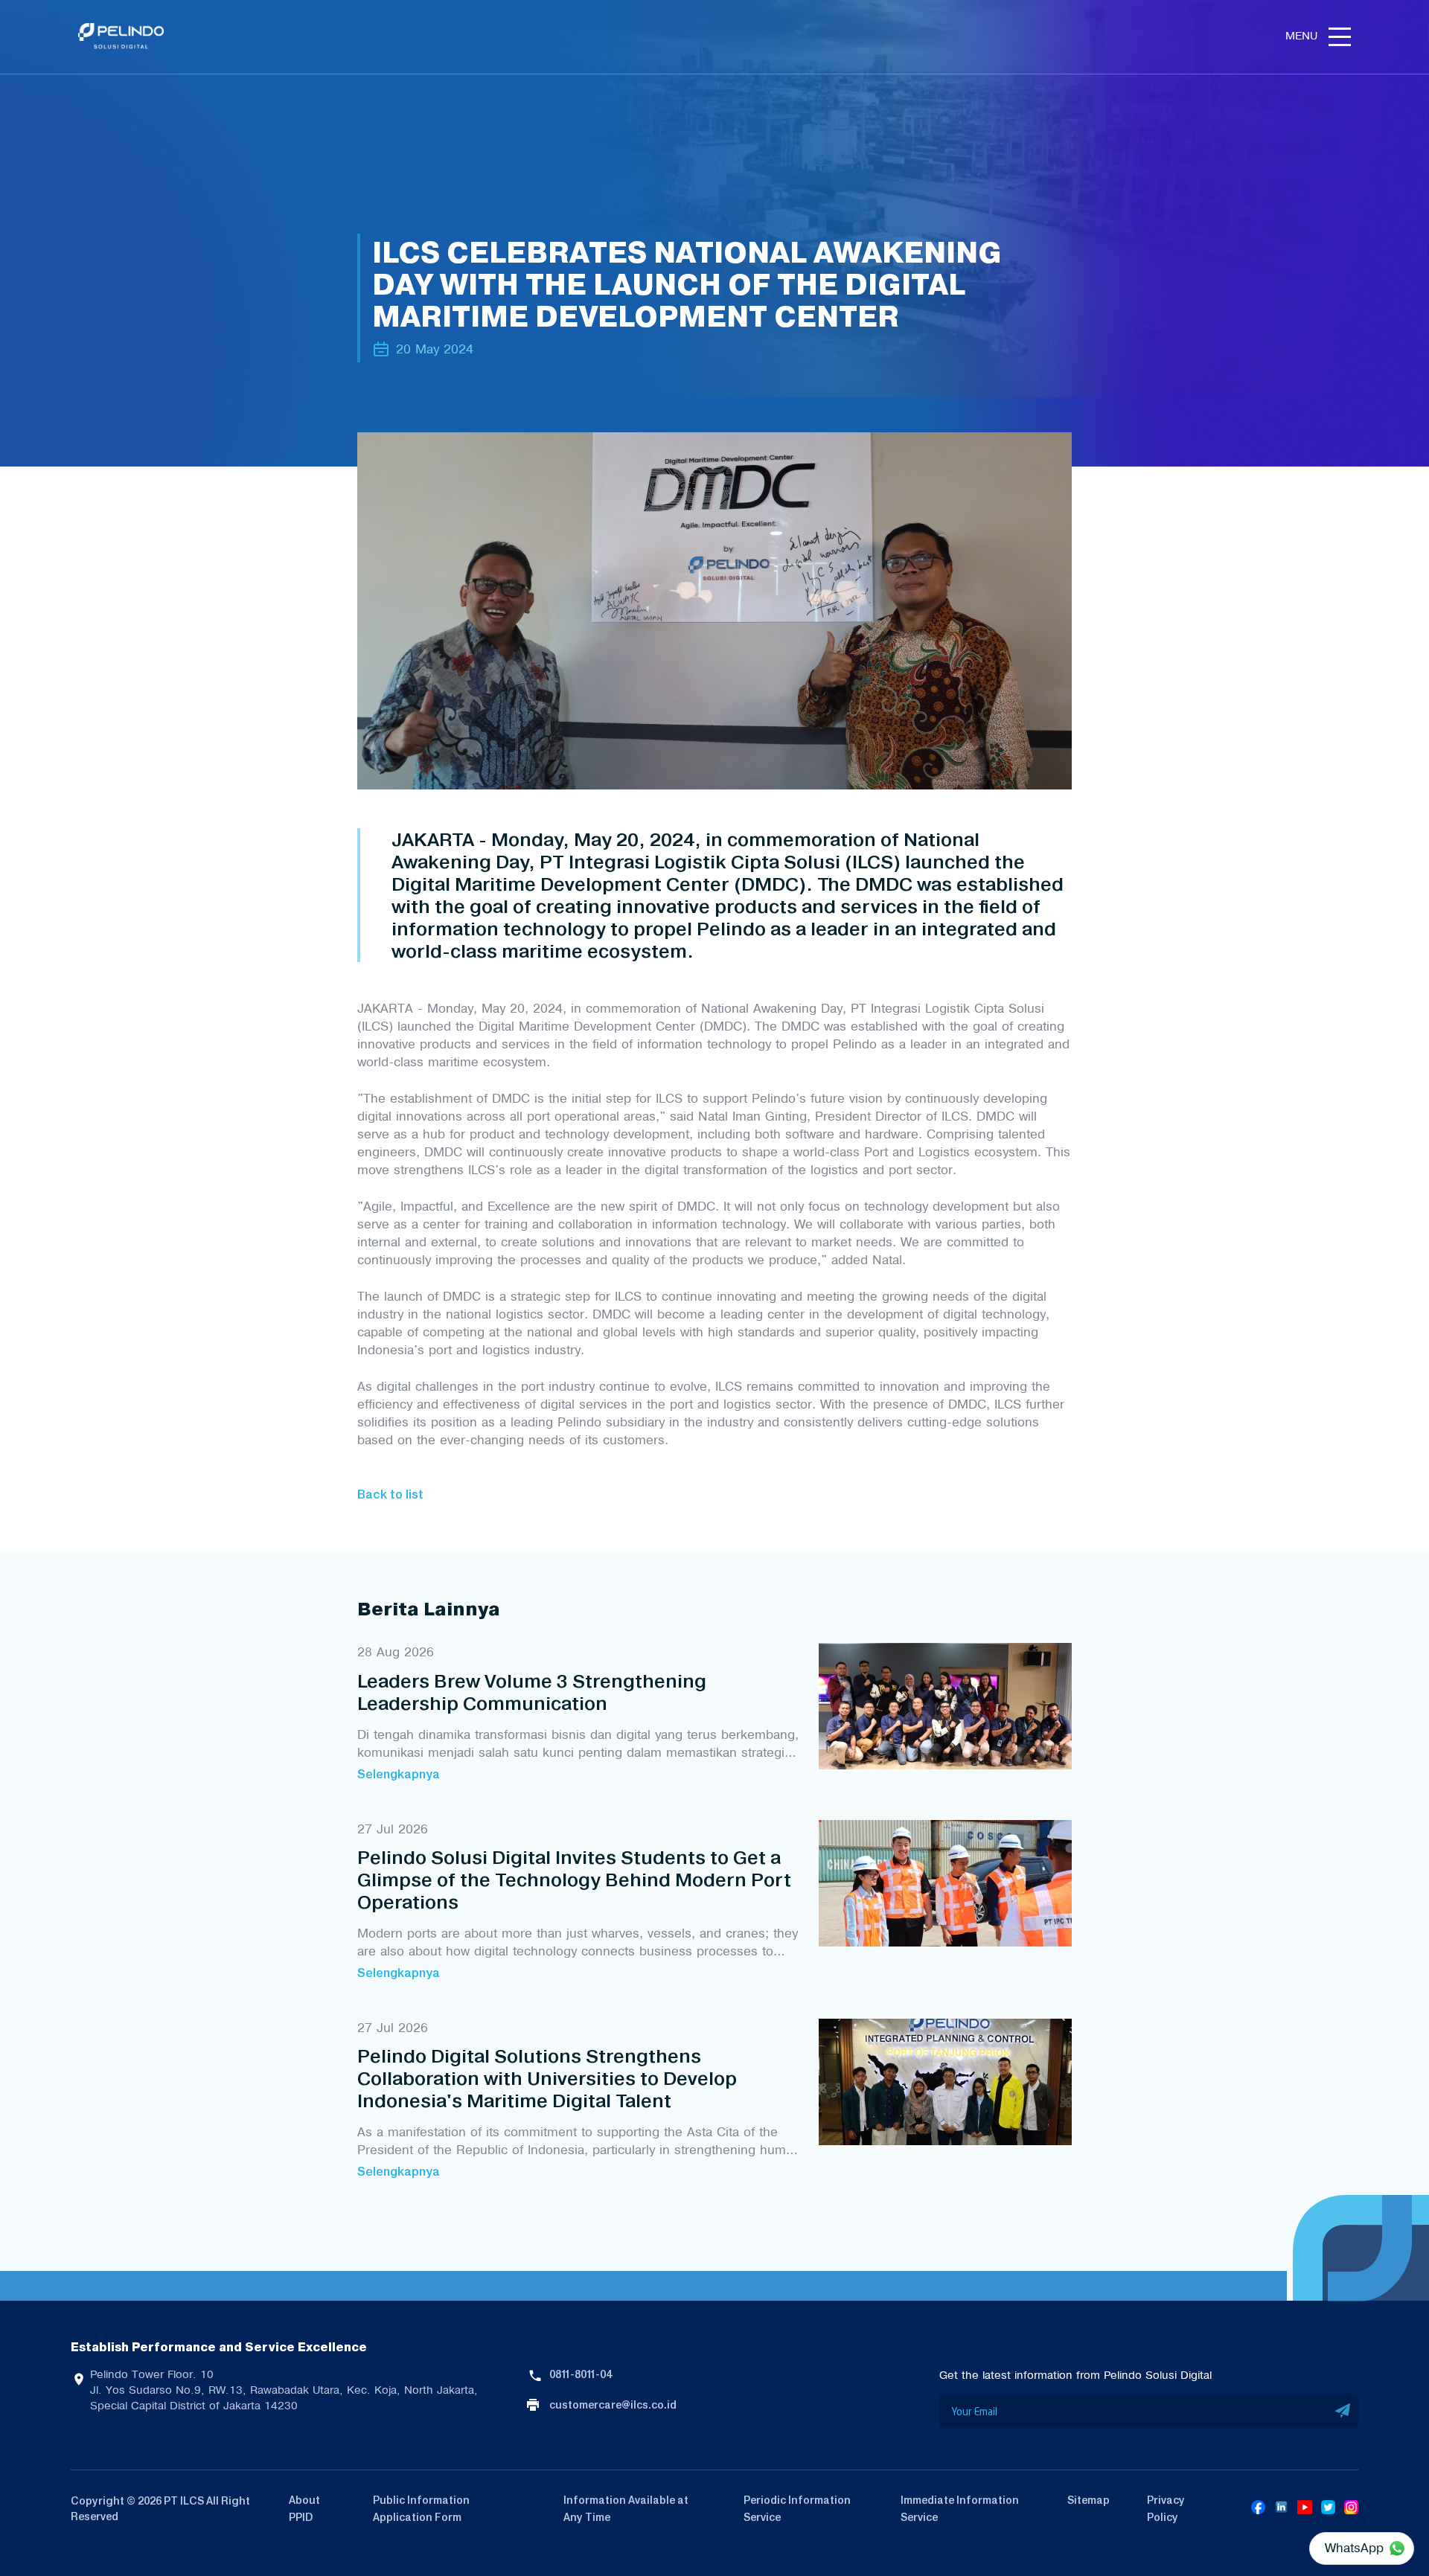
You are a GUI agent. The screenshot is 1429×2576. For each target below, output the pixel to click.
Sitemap (1088, 2500)
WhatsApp (1354, 2548)
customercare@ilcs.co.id (613, 2405)
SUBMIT (1343, 2412)
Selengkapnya (399, 1774)
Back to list (390, 1494)
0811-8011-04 (581, 2374)
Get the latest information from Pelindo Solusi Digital (1075, 2375)
